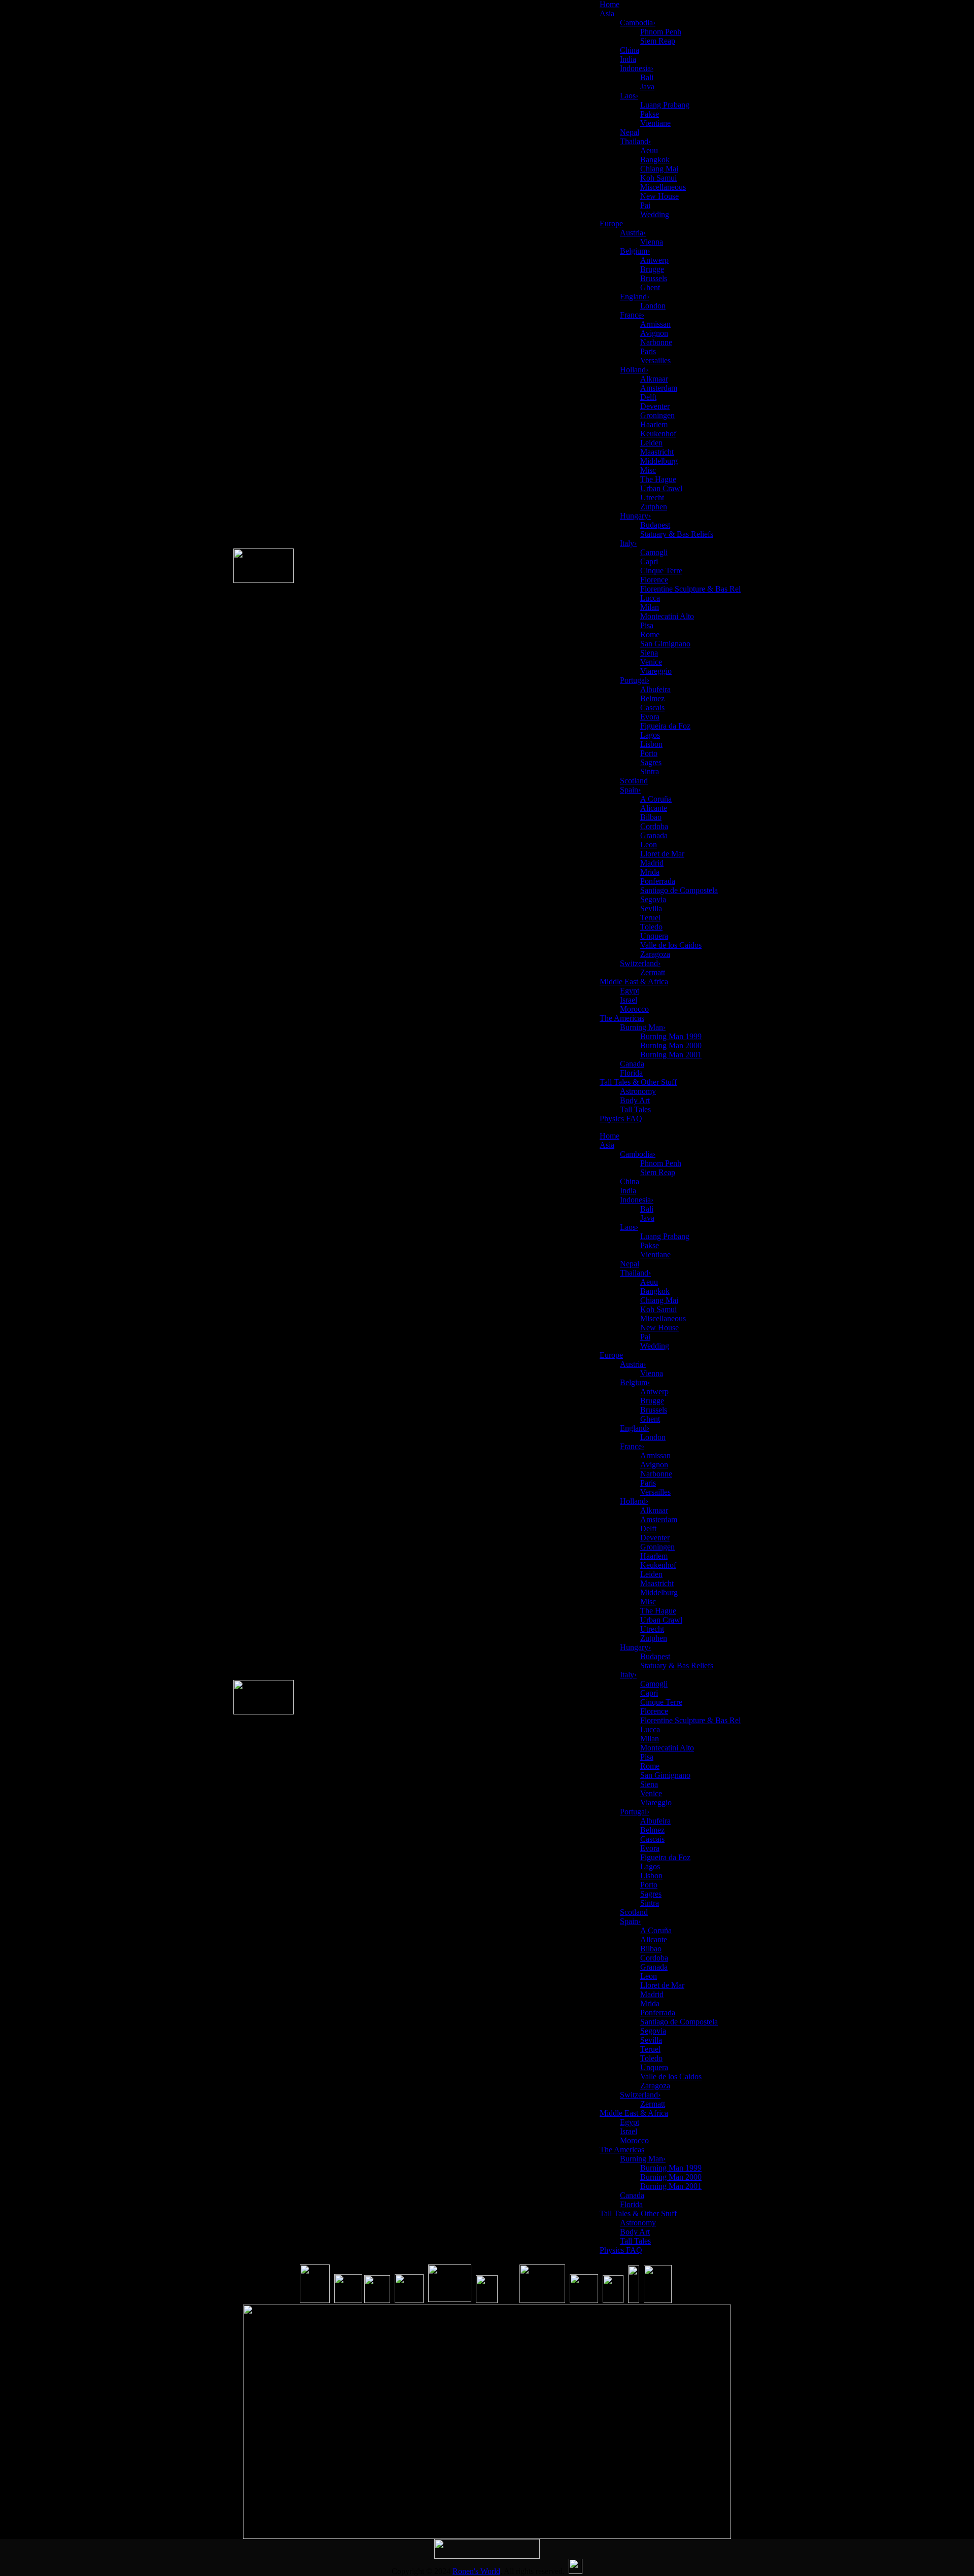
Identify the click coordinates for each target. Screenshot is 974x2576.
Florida (631, 1073)
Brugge (652, 269)
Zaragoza (655, 954)
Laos (629, 96)
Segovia (653, 899)
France (632, 315)
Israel (629, 1000)
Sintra (650, 771)
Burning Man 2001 (671, 1055)
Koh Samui (658, 178)
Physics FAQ (621, 1119)
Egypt (630, 991)
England (635, 297)
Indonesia (637, 68)
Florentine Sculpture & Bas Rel (690, 589)
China (630, 50)
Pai (645, 205)
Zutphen (654, 507)
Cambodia (638, 23)
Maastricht (657, 452)
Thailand (635, 141)
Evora (650, 717)
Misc (648, 470)
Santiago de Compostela (679, 890)
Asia (607, 13)
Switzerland (640, 963)
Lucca (650, 598)
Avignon (654, 333)
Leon (649, 845)
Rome (650, 634)
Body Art (635, 1100)
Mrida (650, 872)
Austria (633, 233)
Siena (649, 653)
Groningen (657, 415)
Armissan (655, 324)
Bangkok (655, 160)
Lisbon (651, 744)
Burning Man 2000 (671, 1045)
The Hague (658, 479)
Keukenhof (658, 434)
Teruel (650, 918)
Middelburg (659, 461)
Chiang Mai (659, 169)
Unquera (654, 936)
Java (647, 87)
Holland (634, 370)
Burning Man (643, 1027)
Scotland (634, 781)
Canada (632, 1064)
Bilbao (651, 817)
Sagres (651, 762)
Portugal (635, 680)
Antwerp (654, 260)
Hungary (635, 516)
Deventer (655, 406)
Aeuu (649, 150)
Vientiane (655, 123)
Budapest (655, 525)
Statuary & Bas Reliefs (677, 534)
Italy (628, 543)
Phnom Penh (661, 32)
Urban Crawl (661, 488)
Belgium (635, 251)
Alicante (654, 808)
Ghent (650, 287)
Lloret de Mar (662, 854)
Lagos (650, 735)
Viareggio (656, 671)
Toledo (651, 927)
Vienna (652, 242)
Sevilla (651, 908)
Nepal (630, 132)
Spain (630, 790)
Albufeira (655, 689)
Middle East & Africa (634, 982)
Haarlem (654, 424)
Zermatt (653, 972)
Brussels (654, 278)
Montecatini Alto (667, 616)
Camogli (654, 552)
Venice (651, 662)
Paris (648, 351)
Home (610, 4)
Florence (654, 580)
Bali (647, 77)
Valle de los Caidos (671, 945)
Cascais (652, 708)
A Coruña (656, 799)
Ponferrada (658, 881)
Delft (648, 397)
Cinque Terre (661, 571)
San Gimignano (665, 644)
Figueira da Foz (665, 726)
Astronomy (638, 1091)
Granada (654, 835)
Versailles (655, 360)
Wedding (655, 214)
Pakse (650, 114)
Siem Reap (658, 41)
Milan (650, 607)
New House (659, 196)
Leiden (651, 443)
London (653, 306)
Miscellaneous (663, 187)
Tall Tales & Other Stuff (638, 1082)
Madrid (652, 863)
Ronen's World (476, 2571)
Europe (611, 224)
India (628, 59)
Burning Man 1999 (671, 1036)
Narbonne (656, 342)
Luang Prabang (665, 105)
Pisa (647, 625)
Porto (649, 753)
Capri (649, 561)
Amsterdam (659, 388)
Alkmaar (654, 379)
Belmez (652, 698)
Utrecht (652, 497)
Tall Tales (635, 1109)
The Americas (622, 1018)
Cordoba (654, 826)
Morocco (634, 1009)
